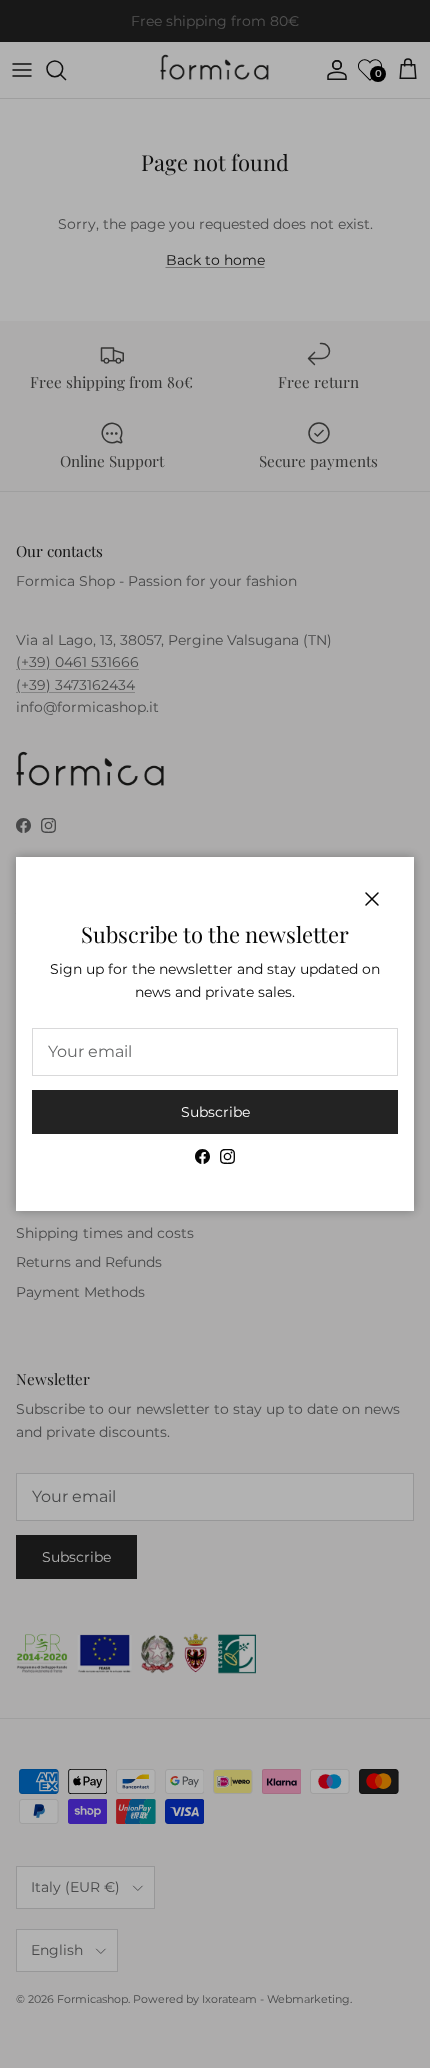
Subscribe (215, 1112)
